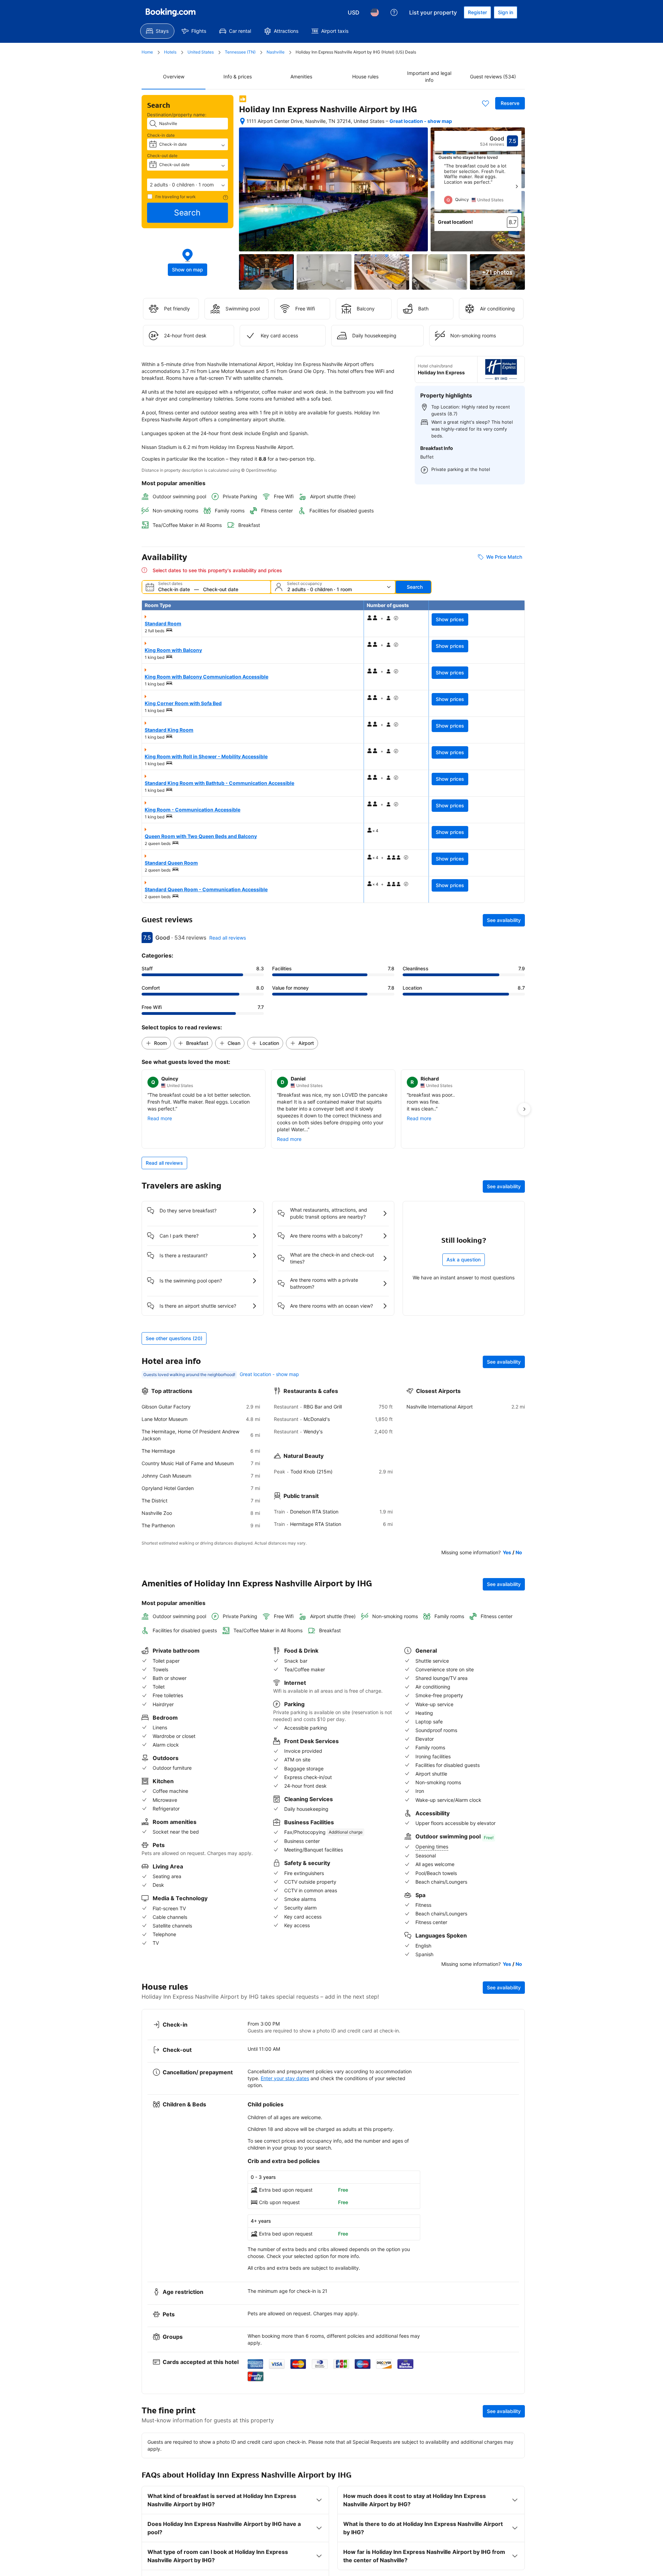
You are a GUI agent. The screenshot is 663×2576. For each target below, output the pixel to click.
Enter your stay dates (285, 2078)
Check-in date (161, 135)
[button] (188, 185)
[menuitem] (157, 31)
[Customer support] (394, 12)
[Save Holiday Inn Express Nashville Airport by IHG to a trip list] (486, 103)
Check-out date (162, 156)
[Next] (517, 186)
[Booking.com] (171, 12)
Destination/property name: (177, 115)
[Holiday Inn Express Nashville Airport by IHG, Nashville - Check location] (242, 121)
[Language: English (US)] (375, 12)
